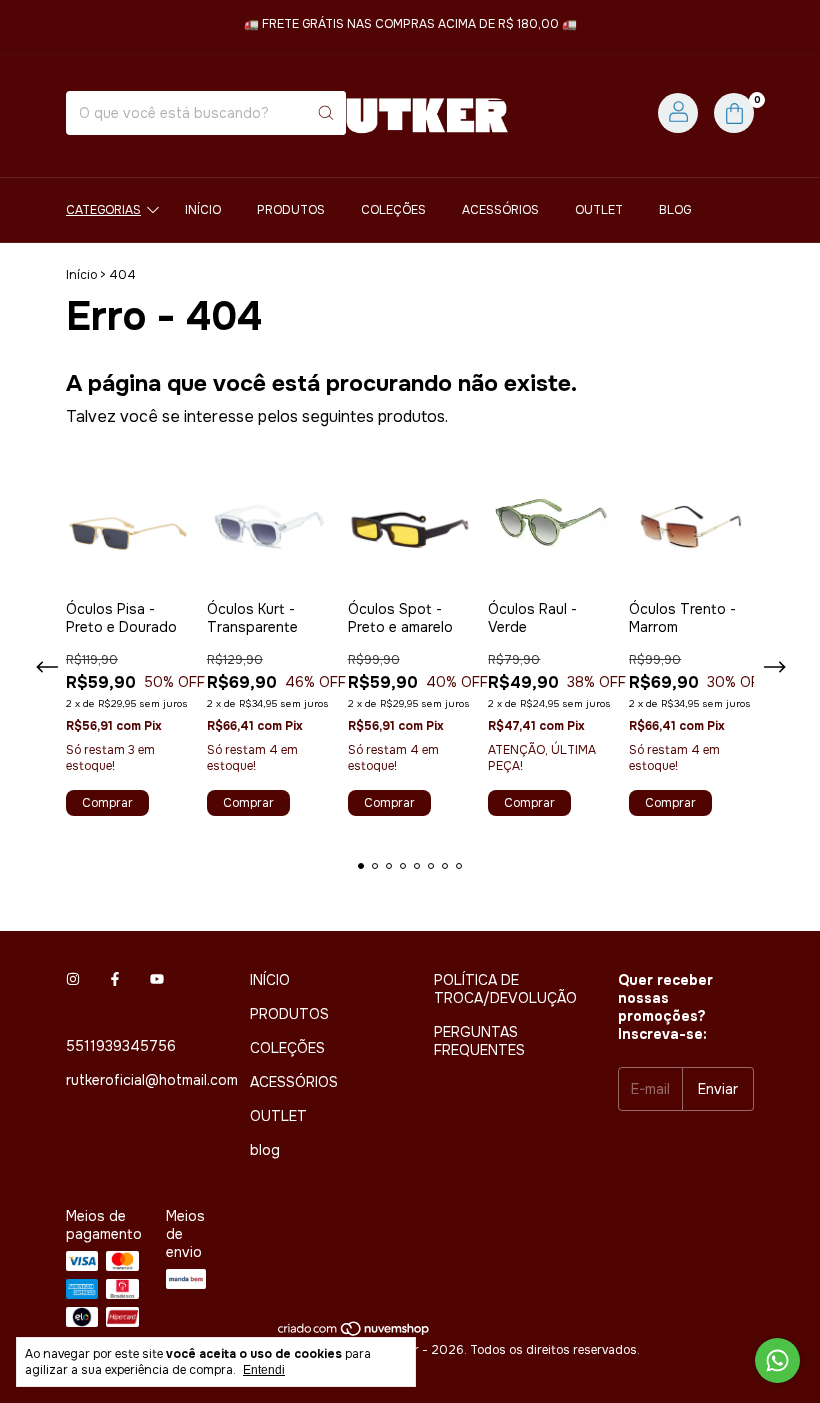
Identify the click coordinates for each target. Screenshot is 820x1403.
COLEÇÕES (393, 210)
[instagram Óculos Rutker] (73, 980)
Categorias (103, 210)
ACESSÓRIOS (500, 210)
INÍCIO (203, 210)
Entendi (264, 1370)
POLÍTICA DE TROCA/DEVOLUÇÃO (505, 989)
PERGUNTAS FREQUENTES (479, 1041)
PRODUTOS (291, 210)
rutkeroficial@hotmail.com (152, 1080)
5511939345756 (121, 1046)
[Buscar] (326, 113)
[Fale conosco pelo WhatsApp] (777, 1360)
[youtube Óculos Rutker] (157, 980)
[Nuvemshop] (354, 1334)
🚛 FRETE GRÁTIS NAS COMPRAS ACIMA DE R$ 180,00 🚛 (410, 24)
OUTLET (599, 210)
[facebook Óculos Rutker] (115, 980)
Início (81, 275)
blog (675, 210)
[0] (734, 113)
